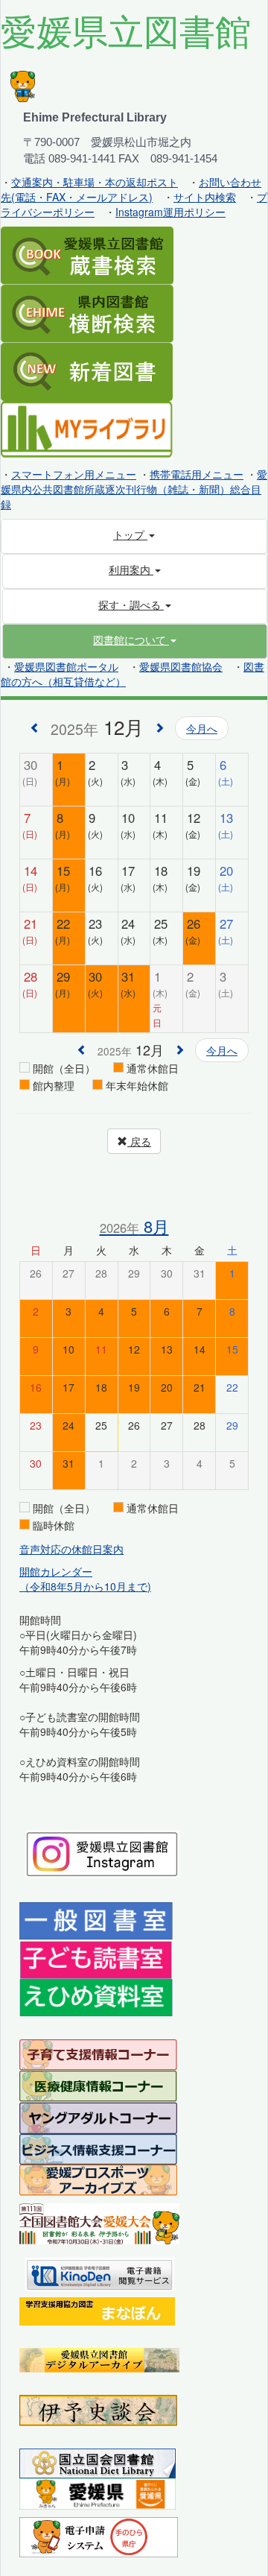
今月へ (202, 728)
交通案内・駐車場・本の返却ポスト (95, 182)
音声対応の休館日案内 (71, 1549)
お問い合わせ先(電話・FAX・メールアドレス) (131, 189)
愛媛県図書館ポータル (66, 666)
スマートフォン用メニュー (74, 474)
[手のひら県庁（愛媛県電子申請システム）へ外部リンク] (99, 2536)
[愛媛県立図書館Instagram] (102, 1852)
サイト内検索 (205, 197)
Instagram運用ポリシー (170, 212)
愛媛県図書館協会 (181, 666)
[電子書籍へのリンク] (100, 2273)
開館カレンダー (56, 1571)
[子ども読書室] (96, 1958)
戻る (139, 1141)
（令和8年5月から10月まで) (85, 1586)
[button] (135, 640)
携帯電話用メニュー (197, 474)
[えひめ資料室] (96, 1996)
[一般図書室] (96, 1920)
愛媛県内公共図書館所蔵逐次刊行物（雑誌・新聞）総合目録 (134, 489)
